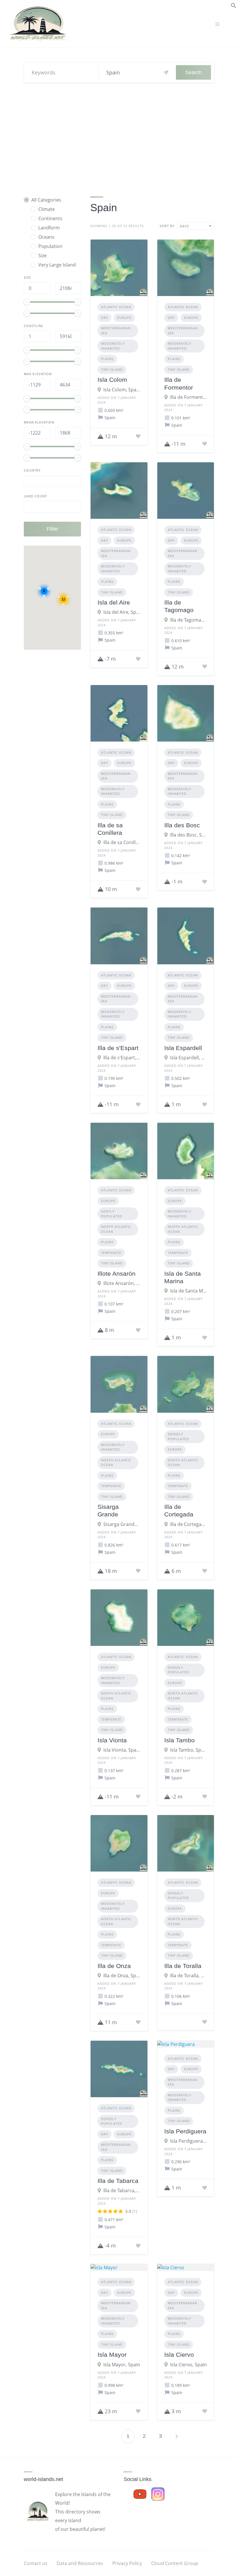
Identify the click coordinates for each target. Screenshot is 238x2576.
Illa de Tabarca (118, 2181)
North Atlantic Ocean (116, 1229)
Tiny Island (112, 369)
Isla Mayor (112, 2355)
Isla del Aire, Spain (122, 612)
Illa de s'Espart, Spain (122, 1058)
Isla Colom (112, 380)
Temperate (111, 1253)
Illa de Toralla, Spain (189, 1976)
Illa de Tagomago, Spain (189, 620)
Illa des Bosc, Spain (189, 835)
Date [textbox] (184, 226)
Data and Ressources (80, 2563)
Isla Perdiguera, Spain (189, 2141)
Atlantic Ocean (116, 307)
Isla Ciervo (179, 2355)
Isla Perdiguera (185, 2131)
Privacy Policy (127, 2563)
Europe (124, 318)
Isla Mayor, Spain (122, 2365)
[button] (234, 5)
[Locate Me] (166, 72)
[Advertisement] (119, 137)
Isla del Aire (114, 602)
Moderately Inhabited (113, 346)
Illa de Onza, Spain (122, 1976)
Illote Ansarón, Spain (122, 1283)
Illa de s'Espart (118, 1048)
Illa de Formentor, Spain (189, 397)
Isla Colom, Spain (122, 390)
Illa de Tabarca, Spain (122, 2190)
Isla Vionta (112, 1740)
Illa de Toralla (183, 1966)
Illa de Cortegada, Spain (189, 1524)
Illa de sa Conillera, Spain (122, 842)
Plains (107, 359)
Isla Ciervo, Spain (189, 2365)
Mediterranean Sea (116, 331)
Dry (104, 318)
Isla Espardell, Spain (189, 1058)
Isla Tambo (180, 1740)
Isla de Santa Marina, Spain (189, 1291)
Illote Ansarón (117, 1274)
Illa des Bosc (182, 825)
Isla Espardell (183, 1048)
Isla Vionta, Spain (122, 1750)
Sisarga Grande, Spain (122, 1524)
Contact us (36, 2563)
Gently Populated (112, 1214)
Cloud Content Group (175, 2563)
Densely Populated (178, 1436)
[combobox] (195, 226)
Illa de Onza (114, 1966)
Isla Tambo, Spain (189, 1750)
